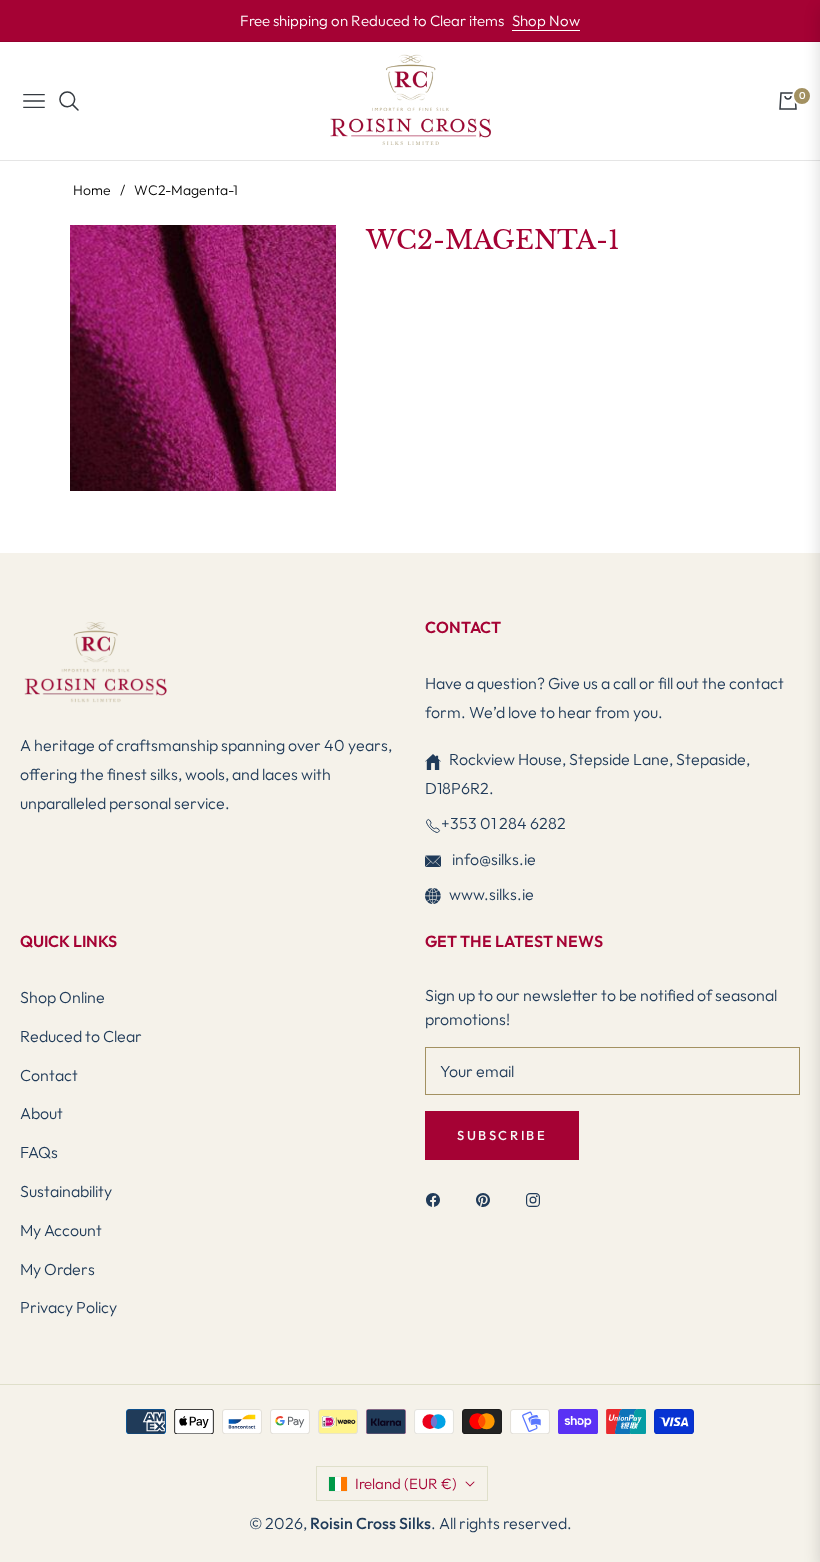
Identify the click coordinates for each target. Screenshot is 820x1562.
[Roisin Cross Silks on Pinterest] (488, 1198)
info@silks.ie (492, 859)
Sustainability (66, 1191)
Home (92, 190)
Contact (49, 1075)
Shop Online (62, 997)
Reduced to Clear (81, 1036)
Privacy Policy (68, 1307)
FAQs (39, 1152)
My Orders (57, 1269)
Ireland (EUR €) (406, 1483)
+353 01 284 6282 (503, 823)
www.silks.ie (491, 894)
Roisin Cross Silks (370, 1523)
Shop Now (546, 20)
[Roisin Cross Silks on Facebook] (438, 1198)
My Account (61, 1230)
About (41, 1113)
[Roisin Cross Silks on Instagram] (538, 1198)
